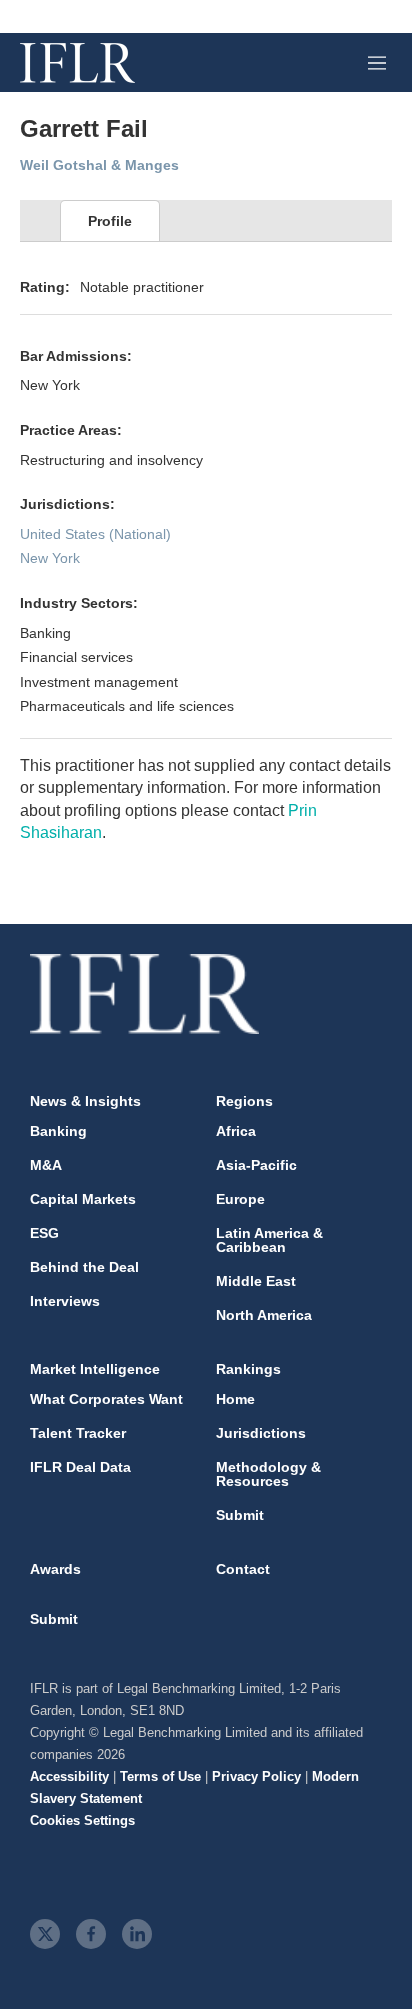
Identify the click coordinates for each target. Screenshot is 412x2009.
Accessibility (69, 1776)
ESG (44, 1233)
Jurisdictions (261, 1433)
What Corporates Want (106, 1399)
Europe (240, 1199)
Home (235, 1399)
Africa (236, 1131)
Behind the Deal (84, 1267)
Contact (243, 1569)
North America (264, 1315)
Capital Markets (83, 1199)
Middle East (256, 1281)
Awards (55, 1569)
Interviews (65, 1301)
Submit (240, 1515)
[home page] (77, 63)
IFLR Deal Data (80, 1467)
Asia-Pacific (256, 1165)
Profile (110, 221)
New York (50, 558)
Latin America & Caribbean (269, 1240)
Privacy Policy (256, 1776)
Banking (58, 1131)
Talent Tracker (78, 1433)
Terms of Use (160, 1776)
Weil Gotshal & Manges (99, 165)
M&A (46, 1165)
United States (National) (95, 534)
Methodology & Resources (268, 1474)
